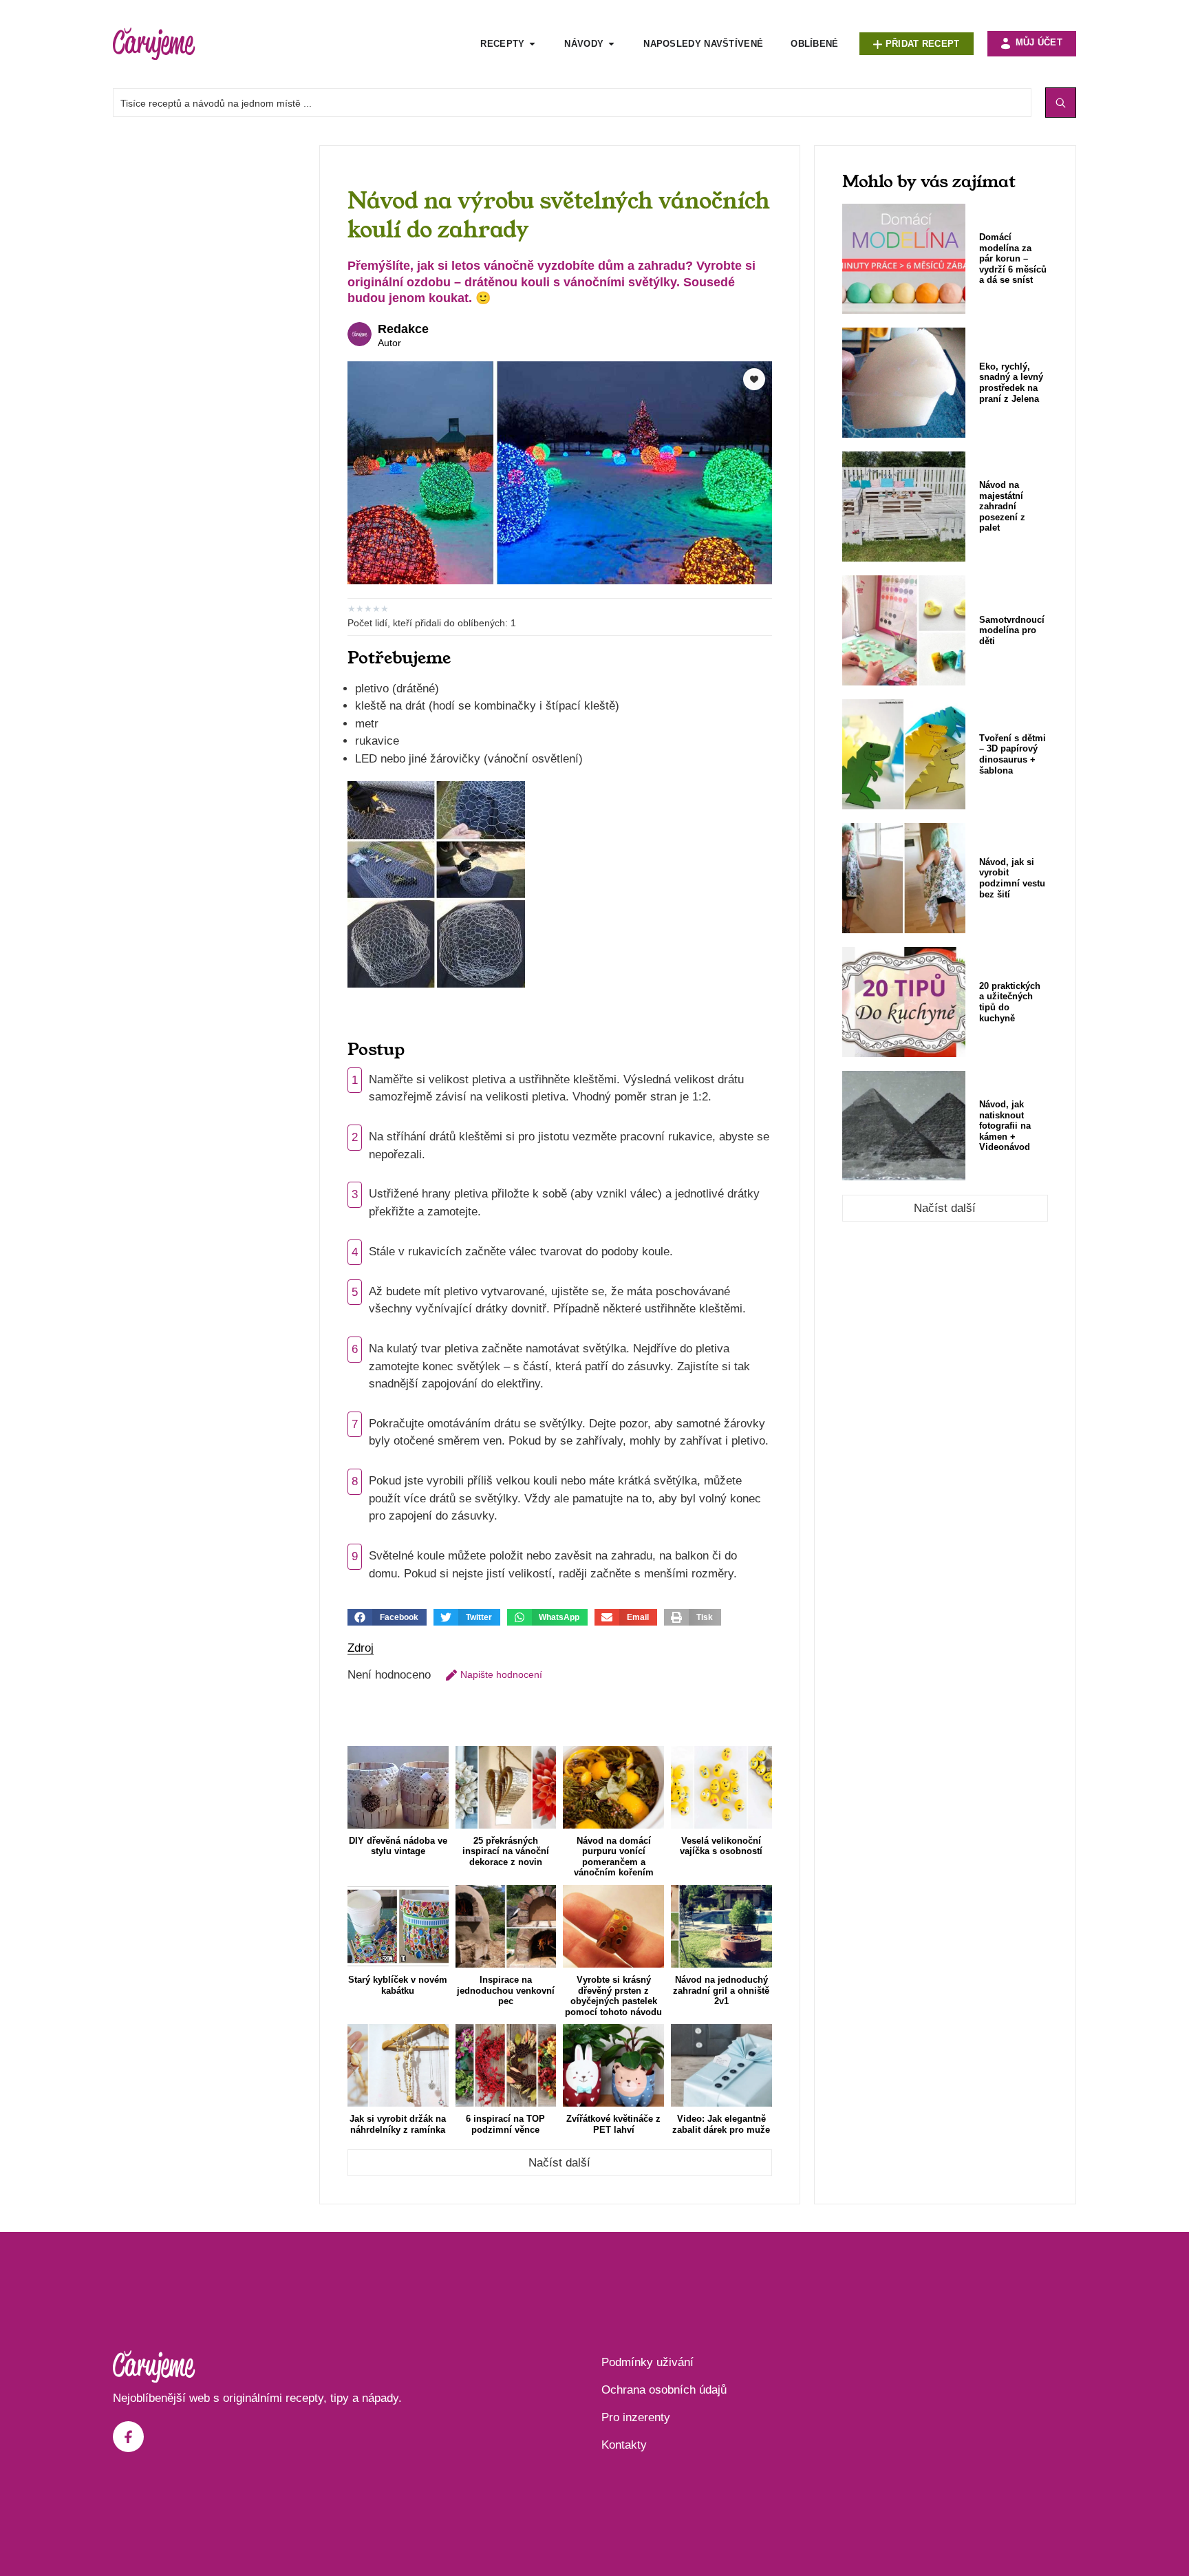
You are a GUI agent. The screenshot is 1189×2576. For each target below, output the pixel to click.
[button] (387, 1617)
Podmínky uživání (647, 2362)
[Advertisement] (209, 352)
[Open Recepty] (532, 44)
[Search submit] (1061, 103)
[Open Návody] (611, 44)
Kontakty (624, 2445)
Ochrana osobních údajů (664, 2390)
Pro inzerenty (636, 2417)
